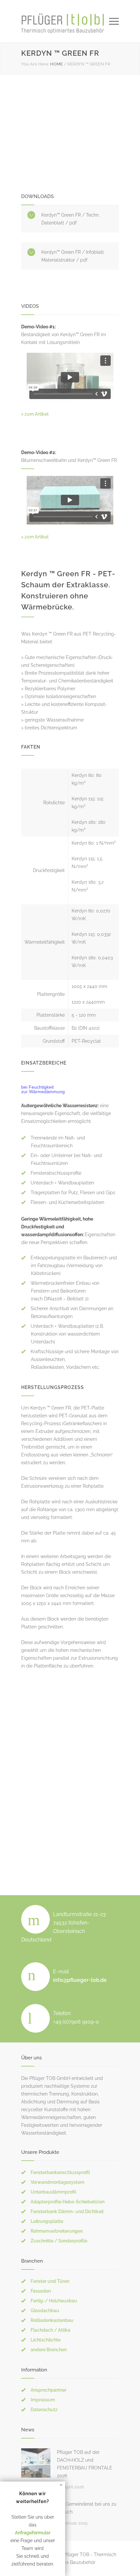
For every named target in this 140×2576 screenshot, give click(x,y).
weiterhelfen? (33, 2501)
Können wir (33, 2494)
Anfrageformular (33, 2533)
